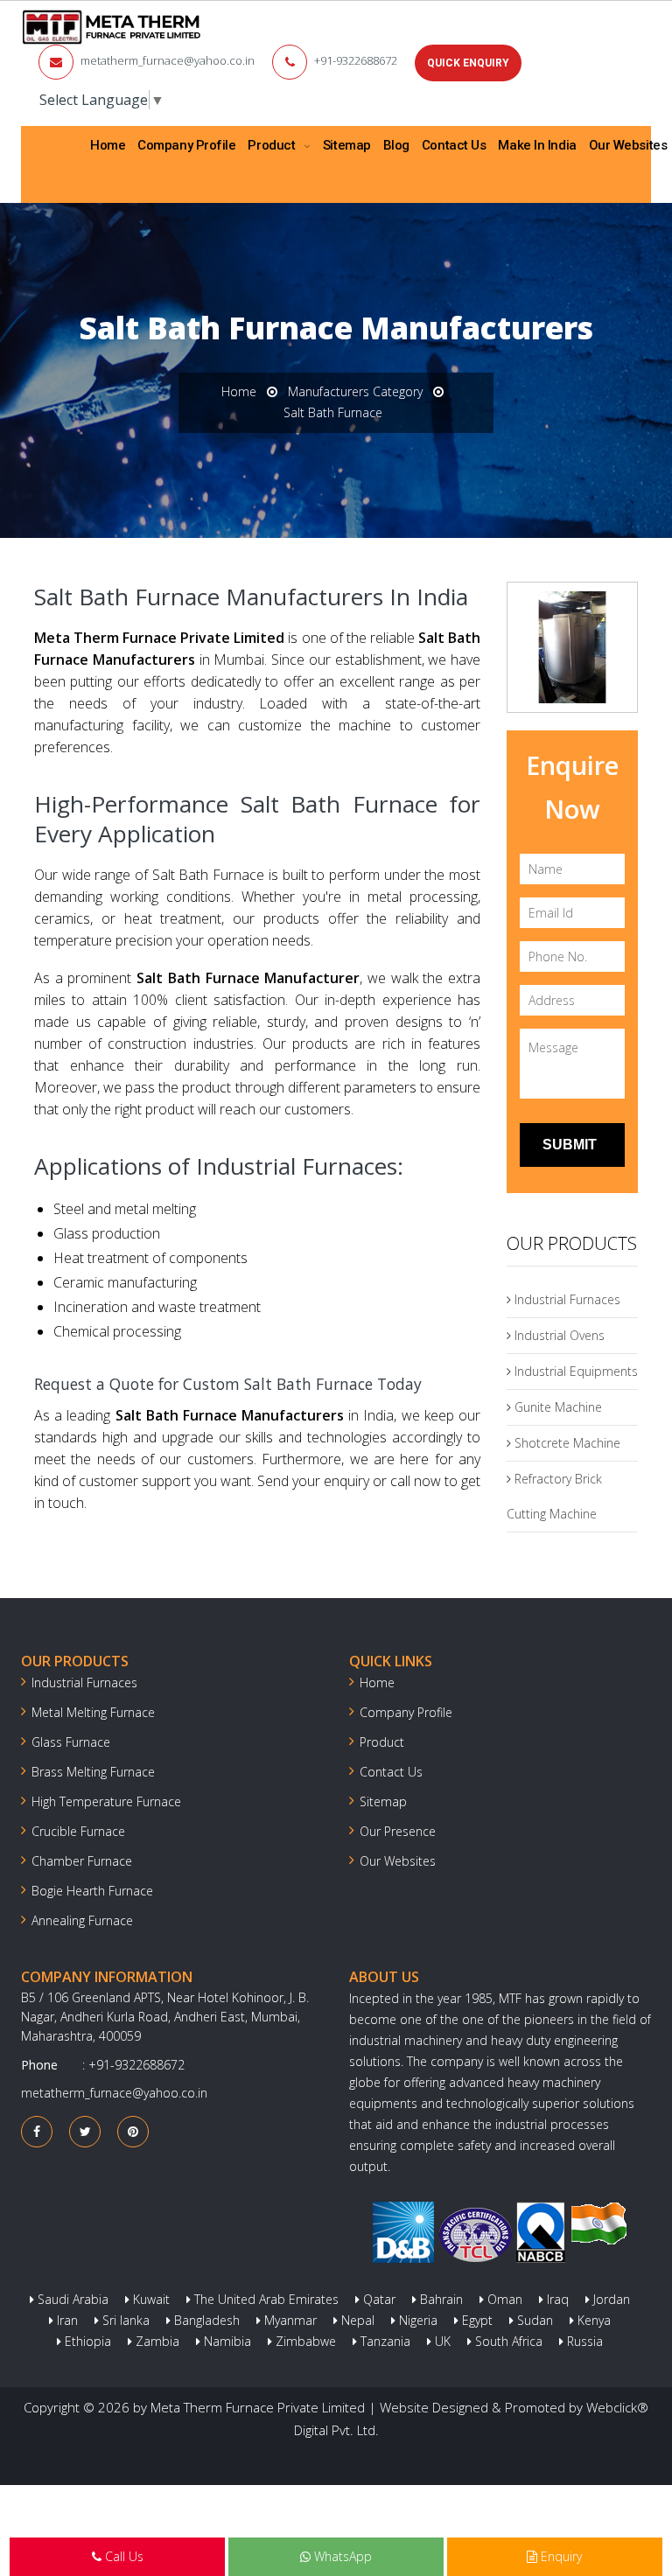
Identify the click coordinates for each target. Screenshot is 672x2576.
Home (108, 145)
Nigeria (416, 2320)
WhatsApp (341, 2556)
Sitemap (347, 145)
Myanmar (289, 2320)
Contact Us (454, 145)
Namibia (226, 2341)
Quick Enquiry (468, 63)
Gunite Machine (556, 1407)
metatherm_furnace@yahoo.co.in (168, 60)
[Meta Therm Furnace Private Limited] (112, 27)
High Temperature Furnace (106, 1801)
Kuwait (150, 2299)
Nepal (356, 2320)
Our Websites (398, 1861)
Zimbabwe (304, 2341)
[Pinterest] (133, 2131)
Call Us (122, 2556)
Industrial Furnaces (566, 1299)
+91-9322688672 (356, 60)
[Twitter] (85, 2131)
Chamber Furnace (82, 1861)
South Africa (507, 2341)
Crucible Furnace (78, 1831)
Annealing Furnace (82, 1920)
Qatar (378, 2299)
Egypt (476, 2320)
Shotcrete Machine (566, 1443)
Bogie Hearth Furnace (92, 1891)
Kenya (592, 2320)
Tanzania (384, 2341)
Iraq (556, 2299)
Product (273, 145)
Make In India (537, 145)
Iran (66, 2320)
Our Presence (398, 1831)
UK (441, 2341)
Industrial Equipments (574, 1371)
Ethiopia (86, 2341)
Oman (503, 2299)
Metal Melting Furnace (93, 1712)
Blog (396, 145)
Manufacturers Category (355, 391)
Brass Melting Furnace (93, 1772)
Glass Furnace (71, 1742)
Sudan (533, 2320)
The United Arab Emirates (265, 2299)
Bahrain (440, 2299)
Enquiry (560, 2556)
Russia (583, 2341)
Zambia (156, 2341)
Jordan (610, 2299)
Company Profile (186, 145)
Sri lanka (124, 2320)
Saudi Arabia (71, 2299)
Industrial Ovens (558, 1335)
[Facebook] (37, 2131)
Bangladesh (205, 2320)
